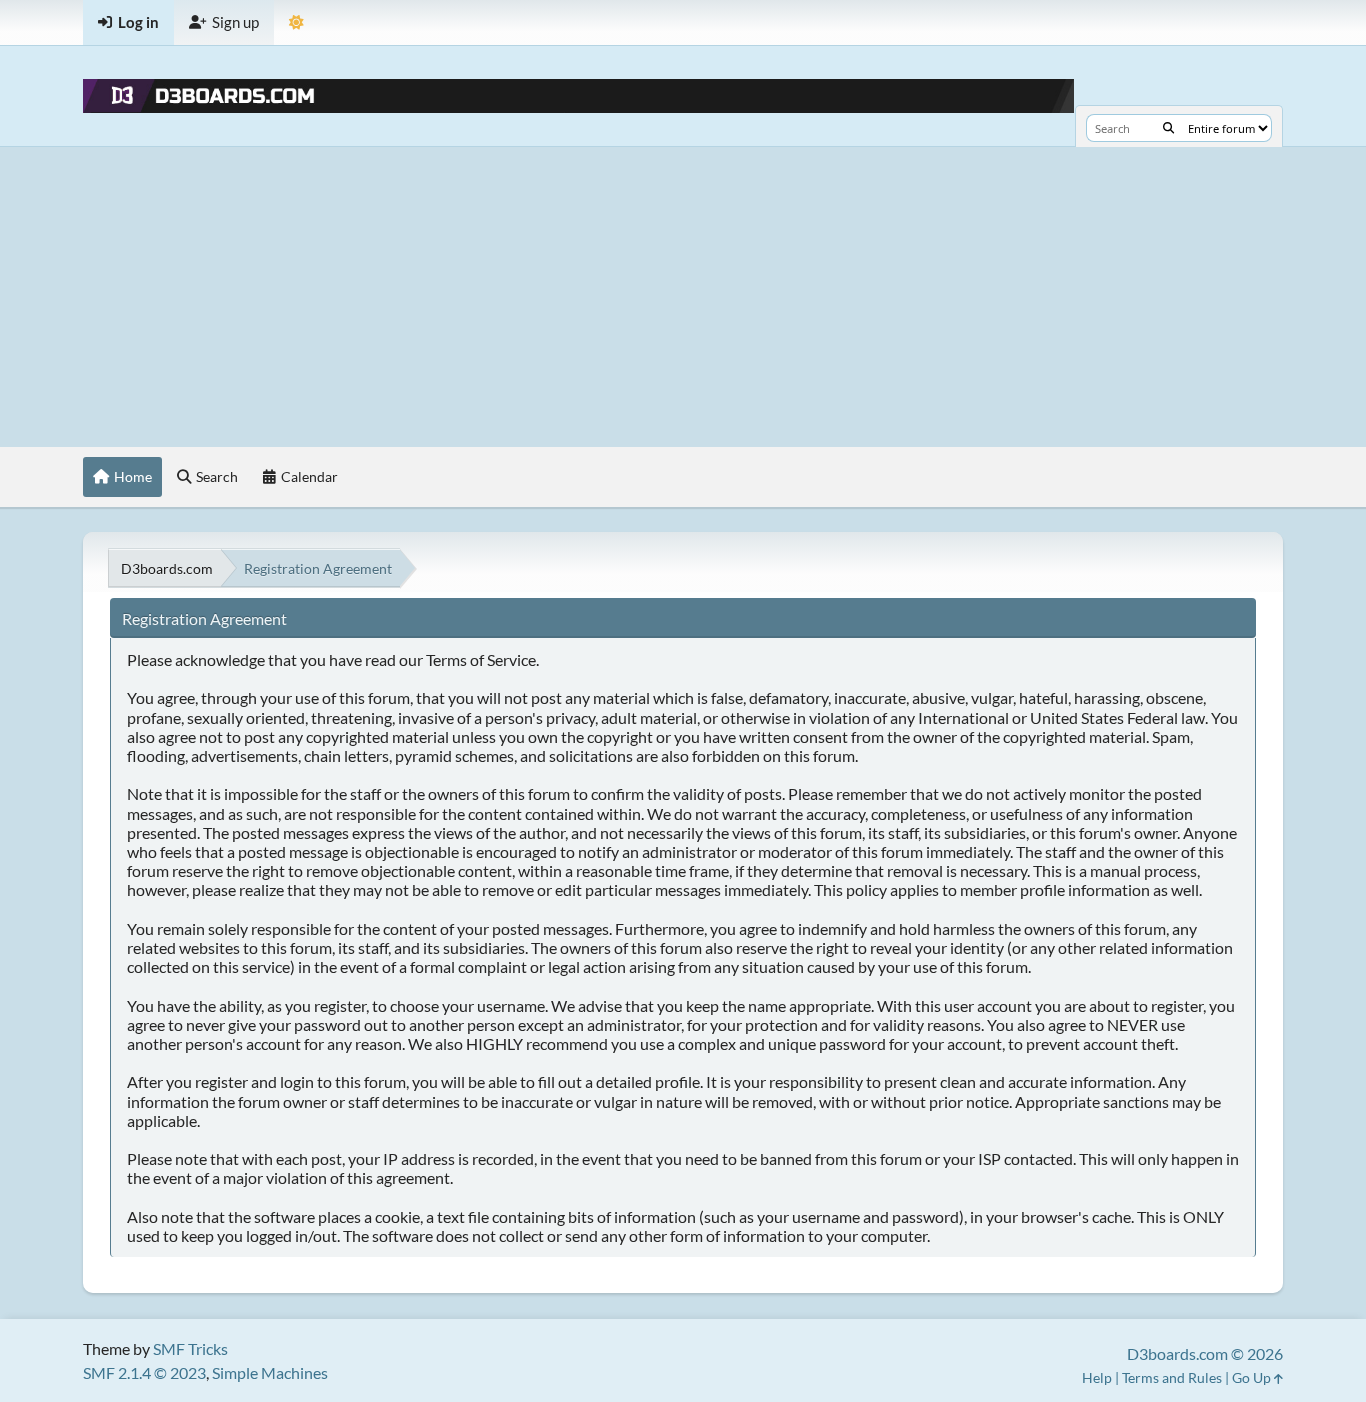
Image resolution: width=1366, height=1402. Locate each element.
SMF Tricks (190, 1348)
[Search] (1168, 128)
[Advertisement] (683, 297)
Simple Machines (270, 1372)
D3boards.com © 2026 (1205, 1353)
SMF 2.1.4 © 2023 (144, 1372)
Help (1097, 1377)
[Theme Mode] (296, 22)
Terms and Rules (1172, 1377)
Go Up (1253, 1377)
